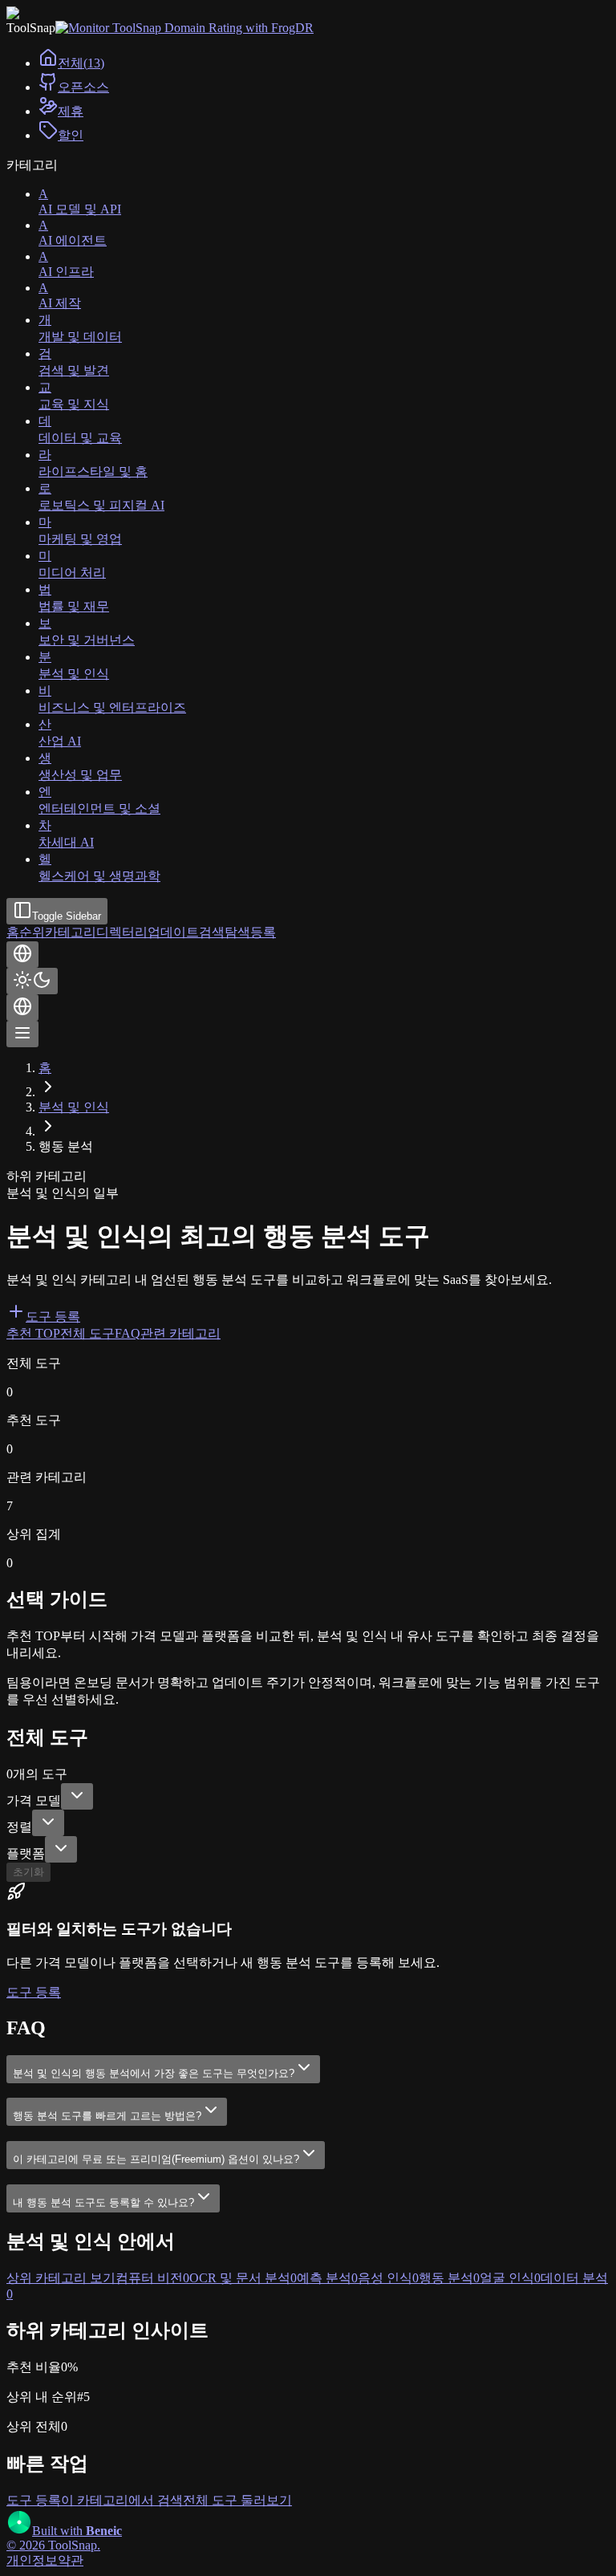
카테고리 (71, 932)
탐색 (237, 932)
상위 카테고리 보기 (61, 2278)
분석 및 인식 (74, 1107)
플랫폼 (26, 1853)
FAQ (128, 1333)
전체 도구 (87, 1333)
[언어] (22, 955)
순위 (32, 932)
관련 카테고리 (180, 1333)
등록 (263, 932)
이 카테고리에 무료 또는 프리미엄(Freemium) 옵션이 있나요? (156, 2159)
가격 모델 (34, 1800)
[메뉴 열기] (22, 1034)
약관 (71, 2560)
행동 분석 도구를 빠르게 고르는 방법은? (107, 2116)
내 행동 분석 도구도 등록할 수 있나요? (103, 2202)
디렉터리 (122, 932)
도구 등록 (53, 1316)
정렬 (19, 1827)
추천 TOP (33, 1333)
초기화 (28, 1872)
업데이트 (173, 932)
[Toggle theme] (32, 981)
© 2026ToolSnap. (53, 2545)
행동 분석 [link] (66, 1146)
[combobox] (77, 1796)
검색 (212, 932)
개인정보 (32, 2560)
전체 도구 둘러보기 (237, 2500)
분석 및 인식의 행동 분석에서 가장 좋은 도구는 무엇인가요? (154, 2073)
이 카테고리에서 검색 (122, 2500)
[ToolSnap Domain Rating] (184, 28)
